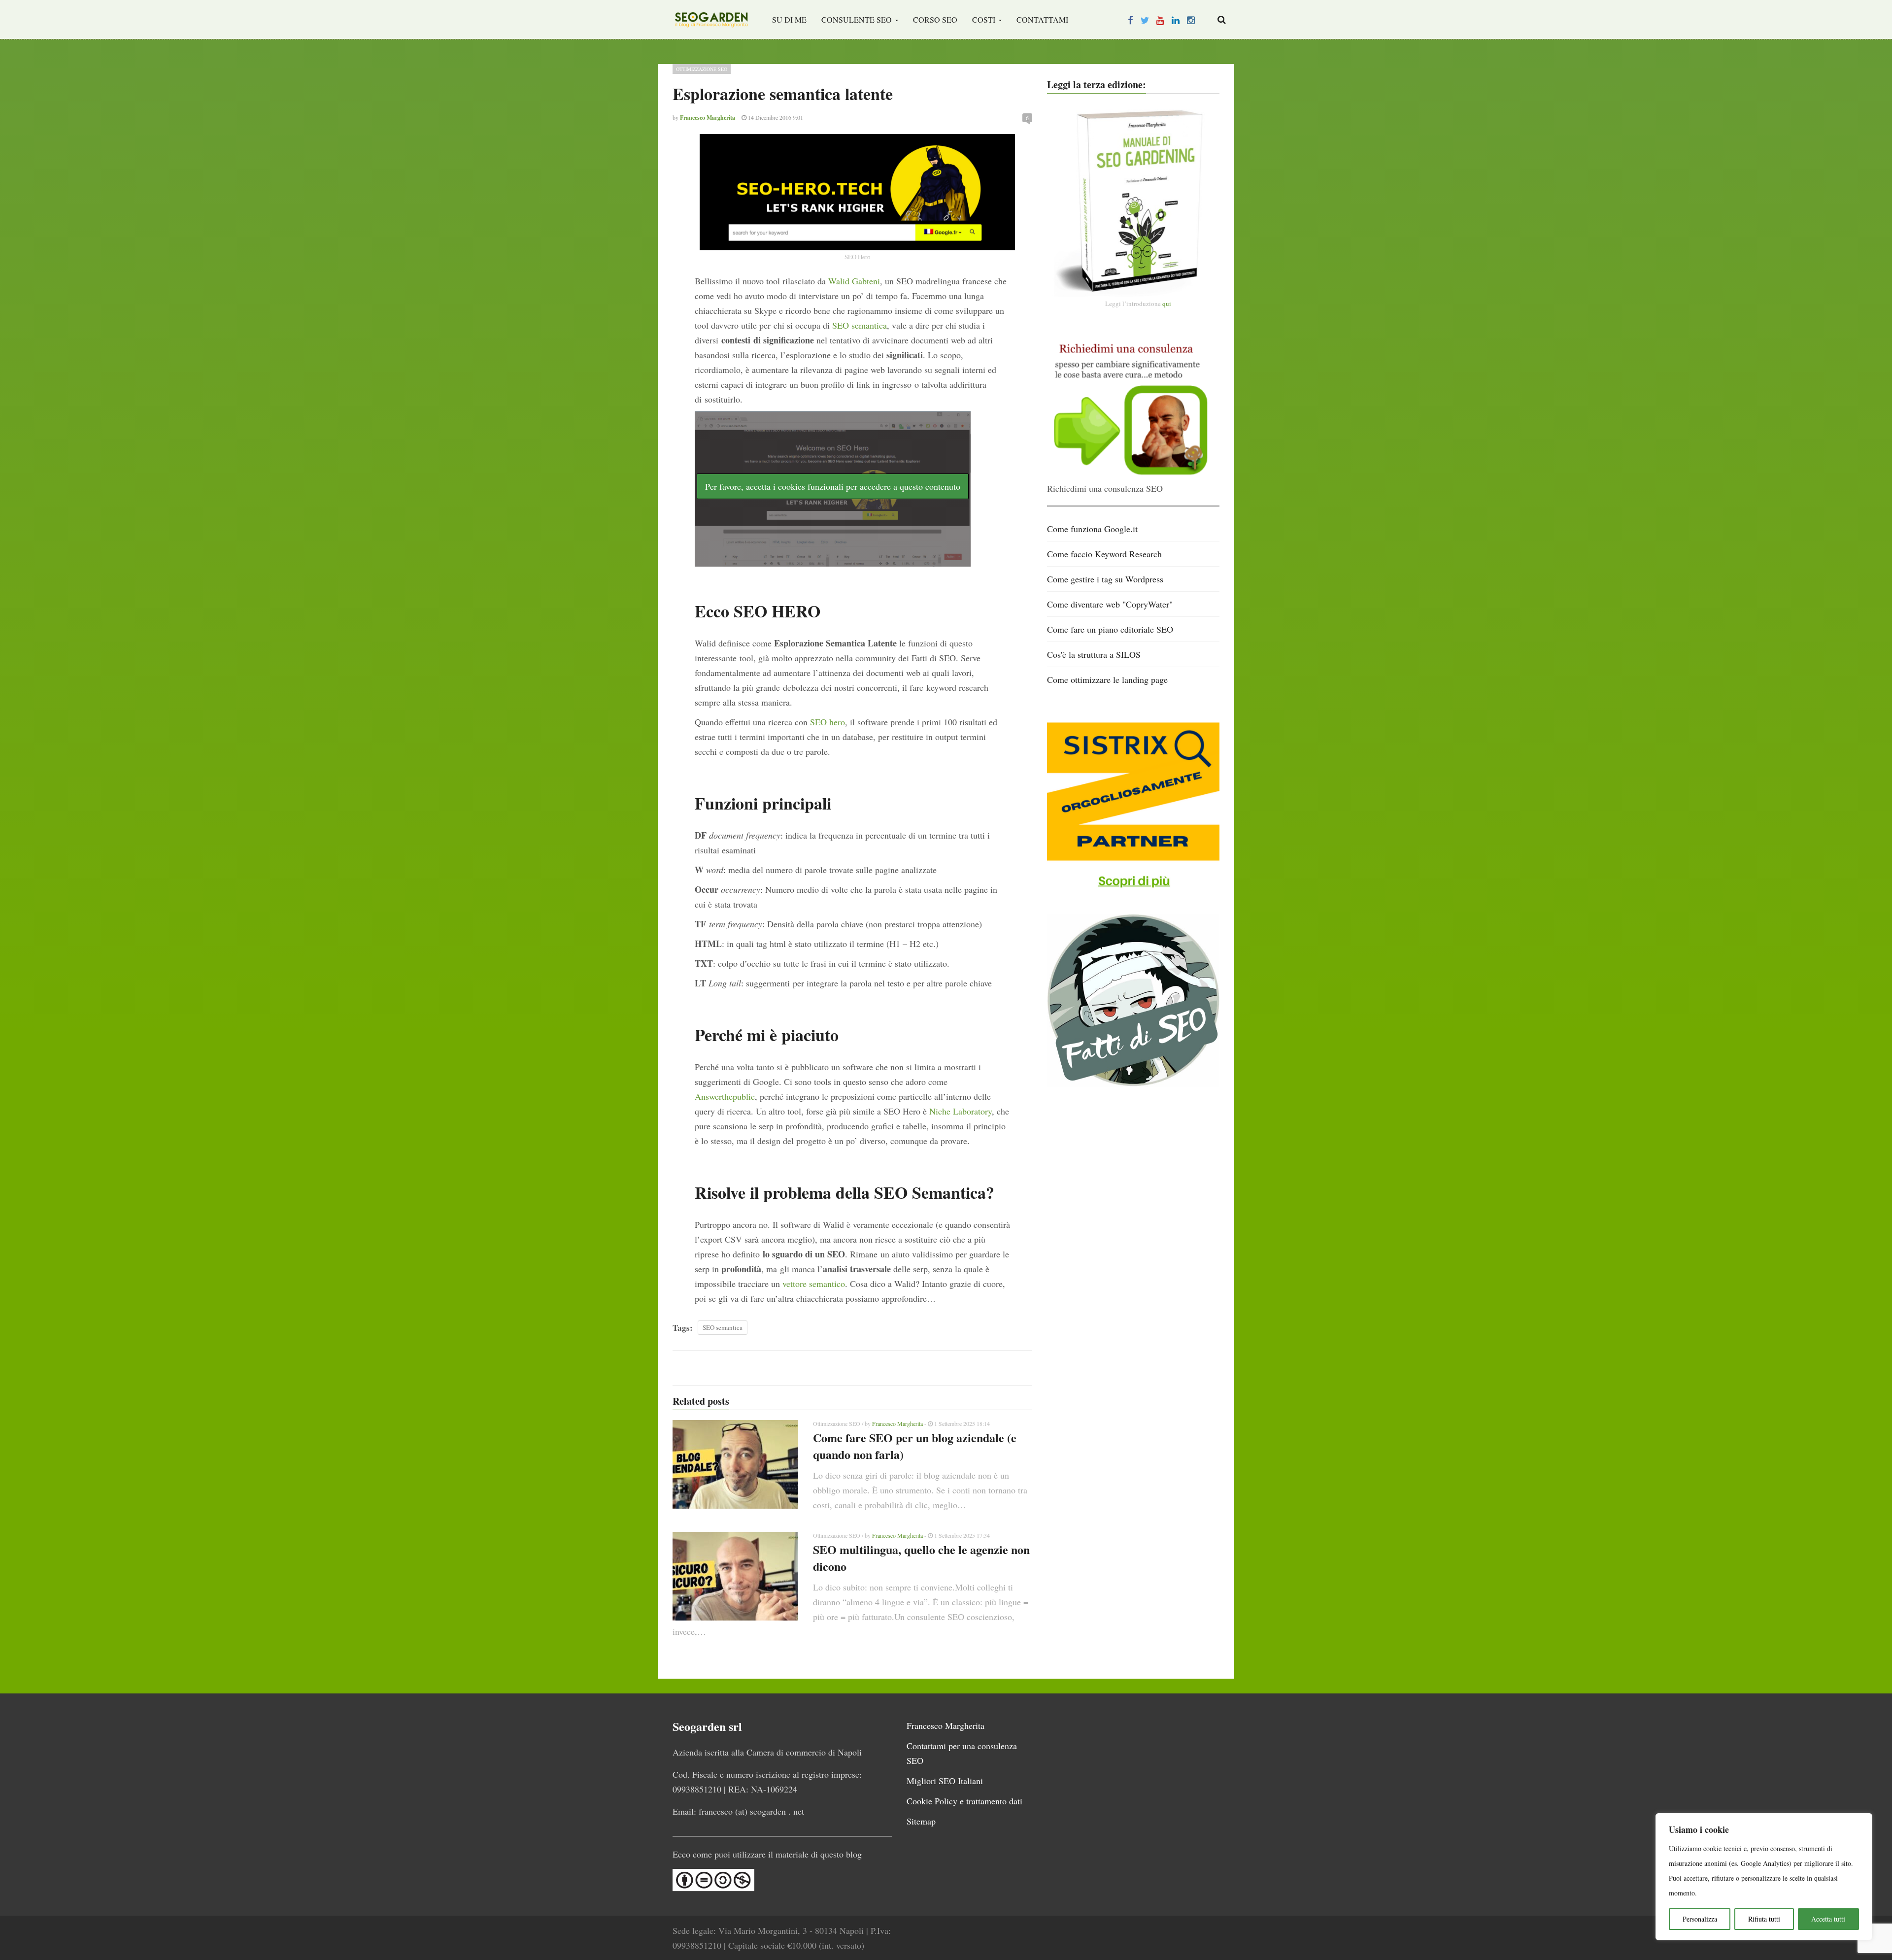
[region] (1764, 1877)
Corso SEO (935, 19)
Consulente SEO (858, 19)
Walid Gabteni (854, 281)
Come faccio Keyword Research (1104, 554)
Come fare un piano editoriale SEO (1110, 629)
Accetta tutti (1828, 1919)
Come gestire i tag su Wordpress (1105, 579)
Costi (985, 19)
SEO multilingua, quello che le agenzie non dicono (921, 1558)
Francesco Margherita (897, 1423)
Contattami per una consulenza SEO (962, 1753)
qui (1167, 304)
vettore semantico (814, 1284)
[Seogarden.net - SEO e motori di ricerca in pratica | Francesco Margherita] (711, 20)
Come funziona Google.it (1092, 529)
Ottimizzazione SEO (702, 69)
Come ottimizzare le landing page (1107, 679)
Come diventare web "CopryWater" (1110, 604)
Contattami (1042, 19)
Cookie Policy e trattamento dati (964, 1801)
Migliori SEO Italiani (945, 1781)
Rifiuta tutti (1764, 1919)
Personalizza (1700, 1919)
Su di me (789, 19)
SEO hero (828, 722)
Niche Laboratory (961, 1111)
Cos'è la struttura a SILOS (1094, 654)
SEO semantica (860, 325)
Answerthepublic (725, 1096)
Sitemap (921, 1821)
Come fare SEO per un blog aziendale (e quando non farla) (915, 1446)
